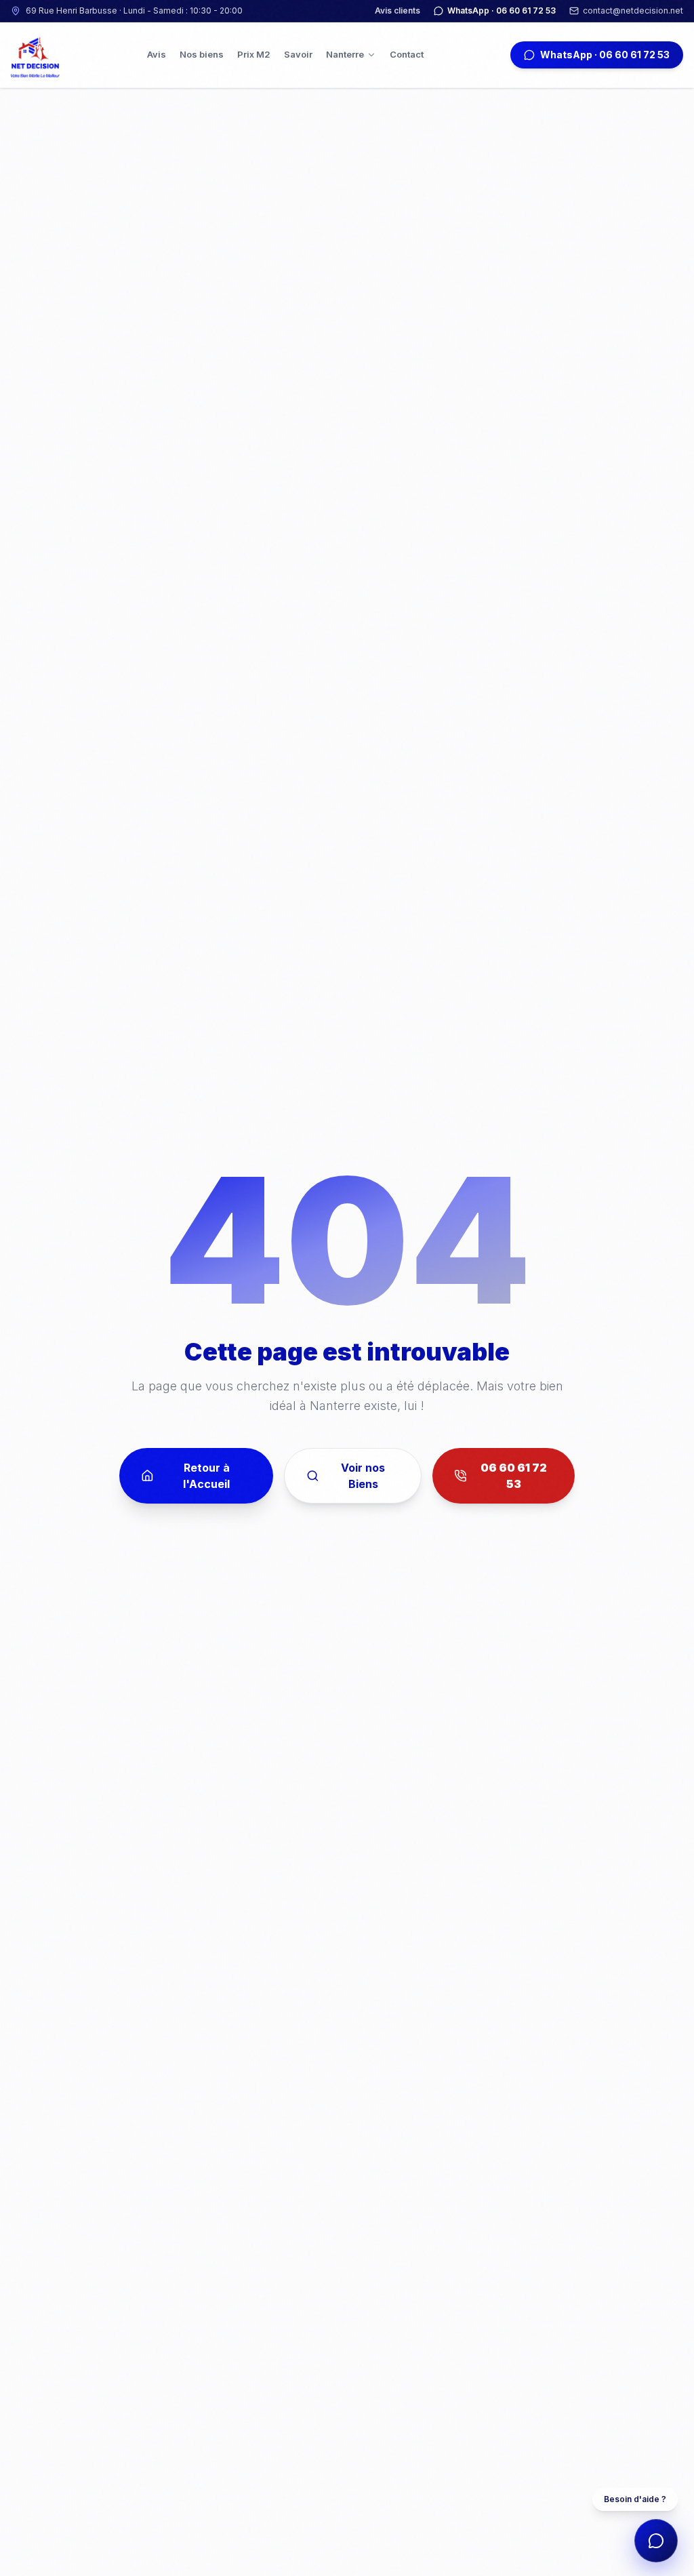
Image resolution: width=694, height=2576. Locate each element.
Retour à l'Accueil (206, 1476)
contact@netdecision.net (633, 11)
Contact (407, 54)
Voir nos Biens (363, 1476)
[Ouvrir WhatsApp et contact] (656, 2541)
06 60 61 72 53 (514, 1476)
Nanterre (345, 54)
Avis (157, 54)
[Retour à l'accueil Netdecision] (35, 55)
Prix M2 (254, 54)
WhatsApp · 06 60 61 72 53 (502, 11)
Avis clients (397, 11)
